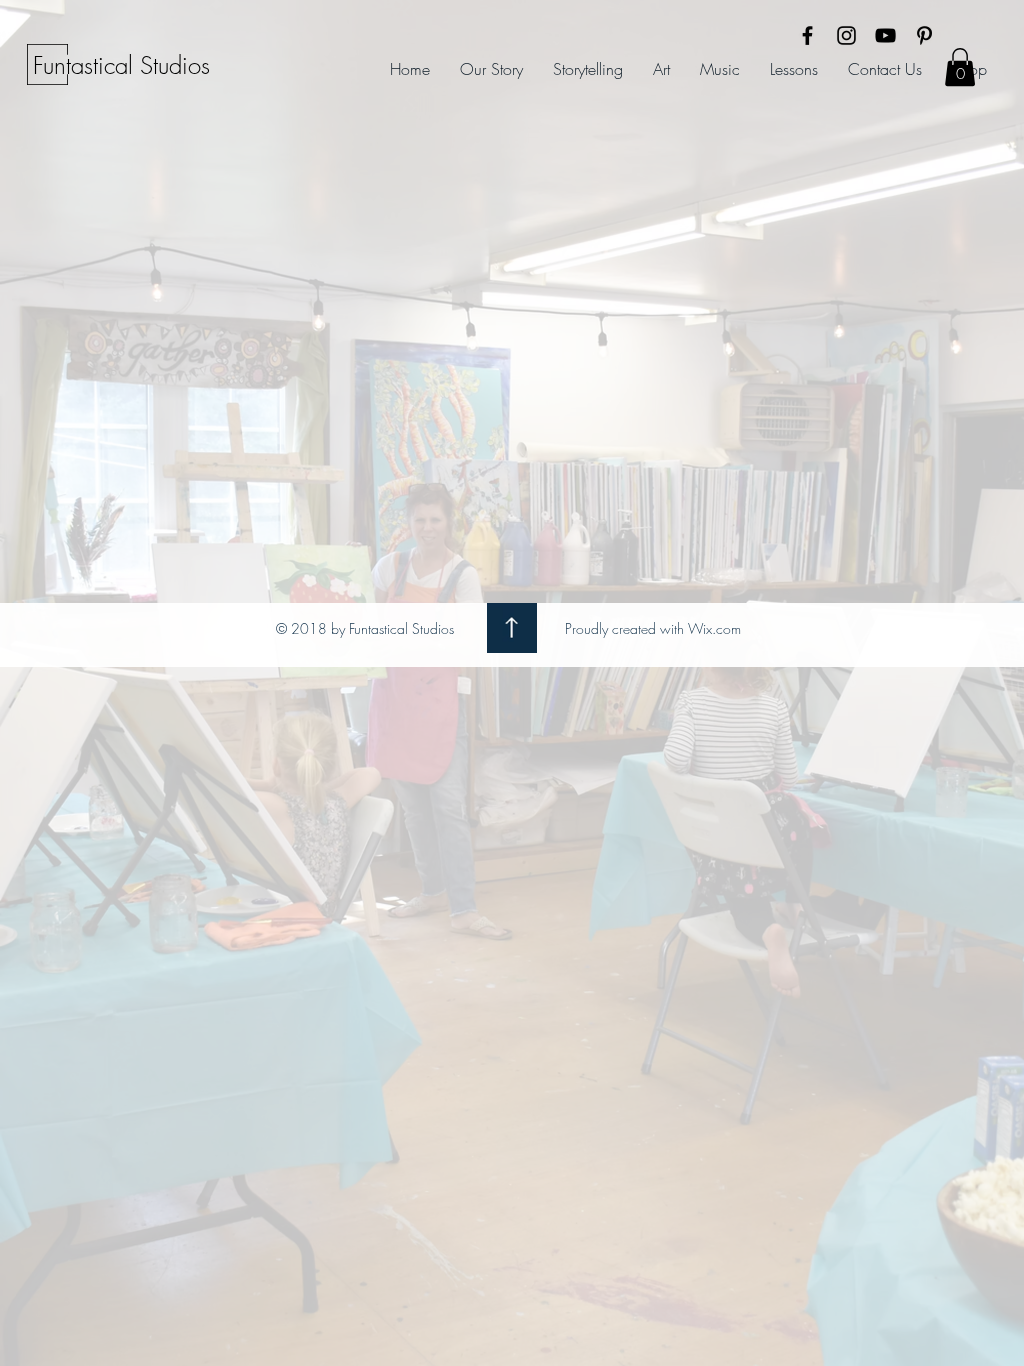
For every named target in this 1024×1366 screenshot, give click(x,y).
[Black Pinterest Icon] (924, 35)
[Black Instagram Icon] (846, 35)
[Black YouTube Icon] (885, 35)
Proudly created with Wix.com (653, 628)
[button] (960, 67)
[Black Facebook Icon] (807, 35)
